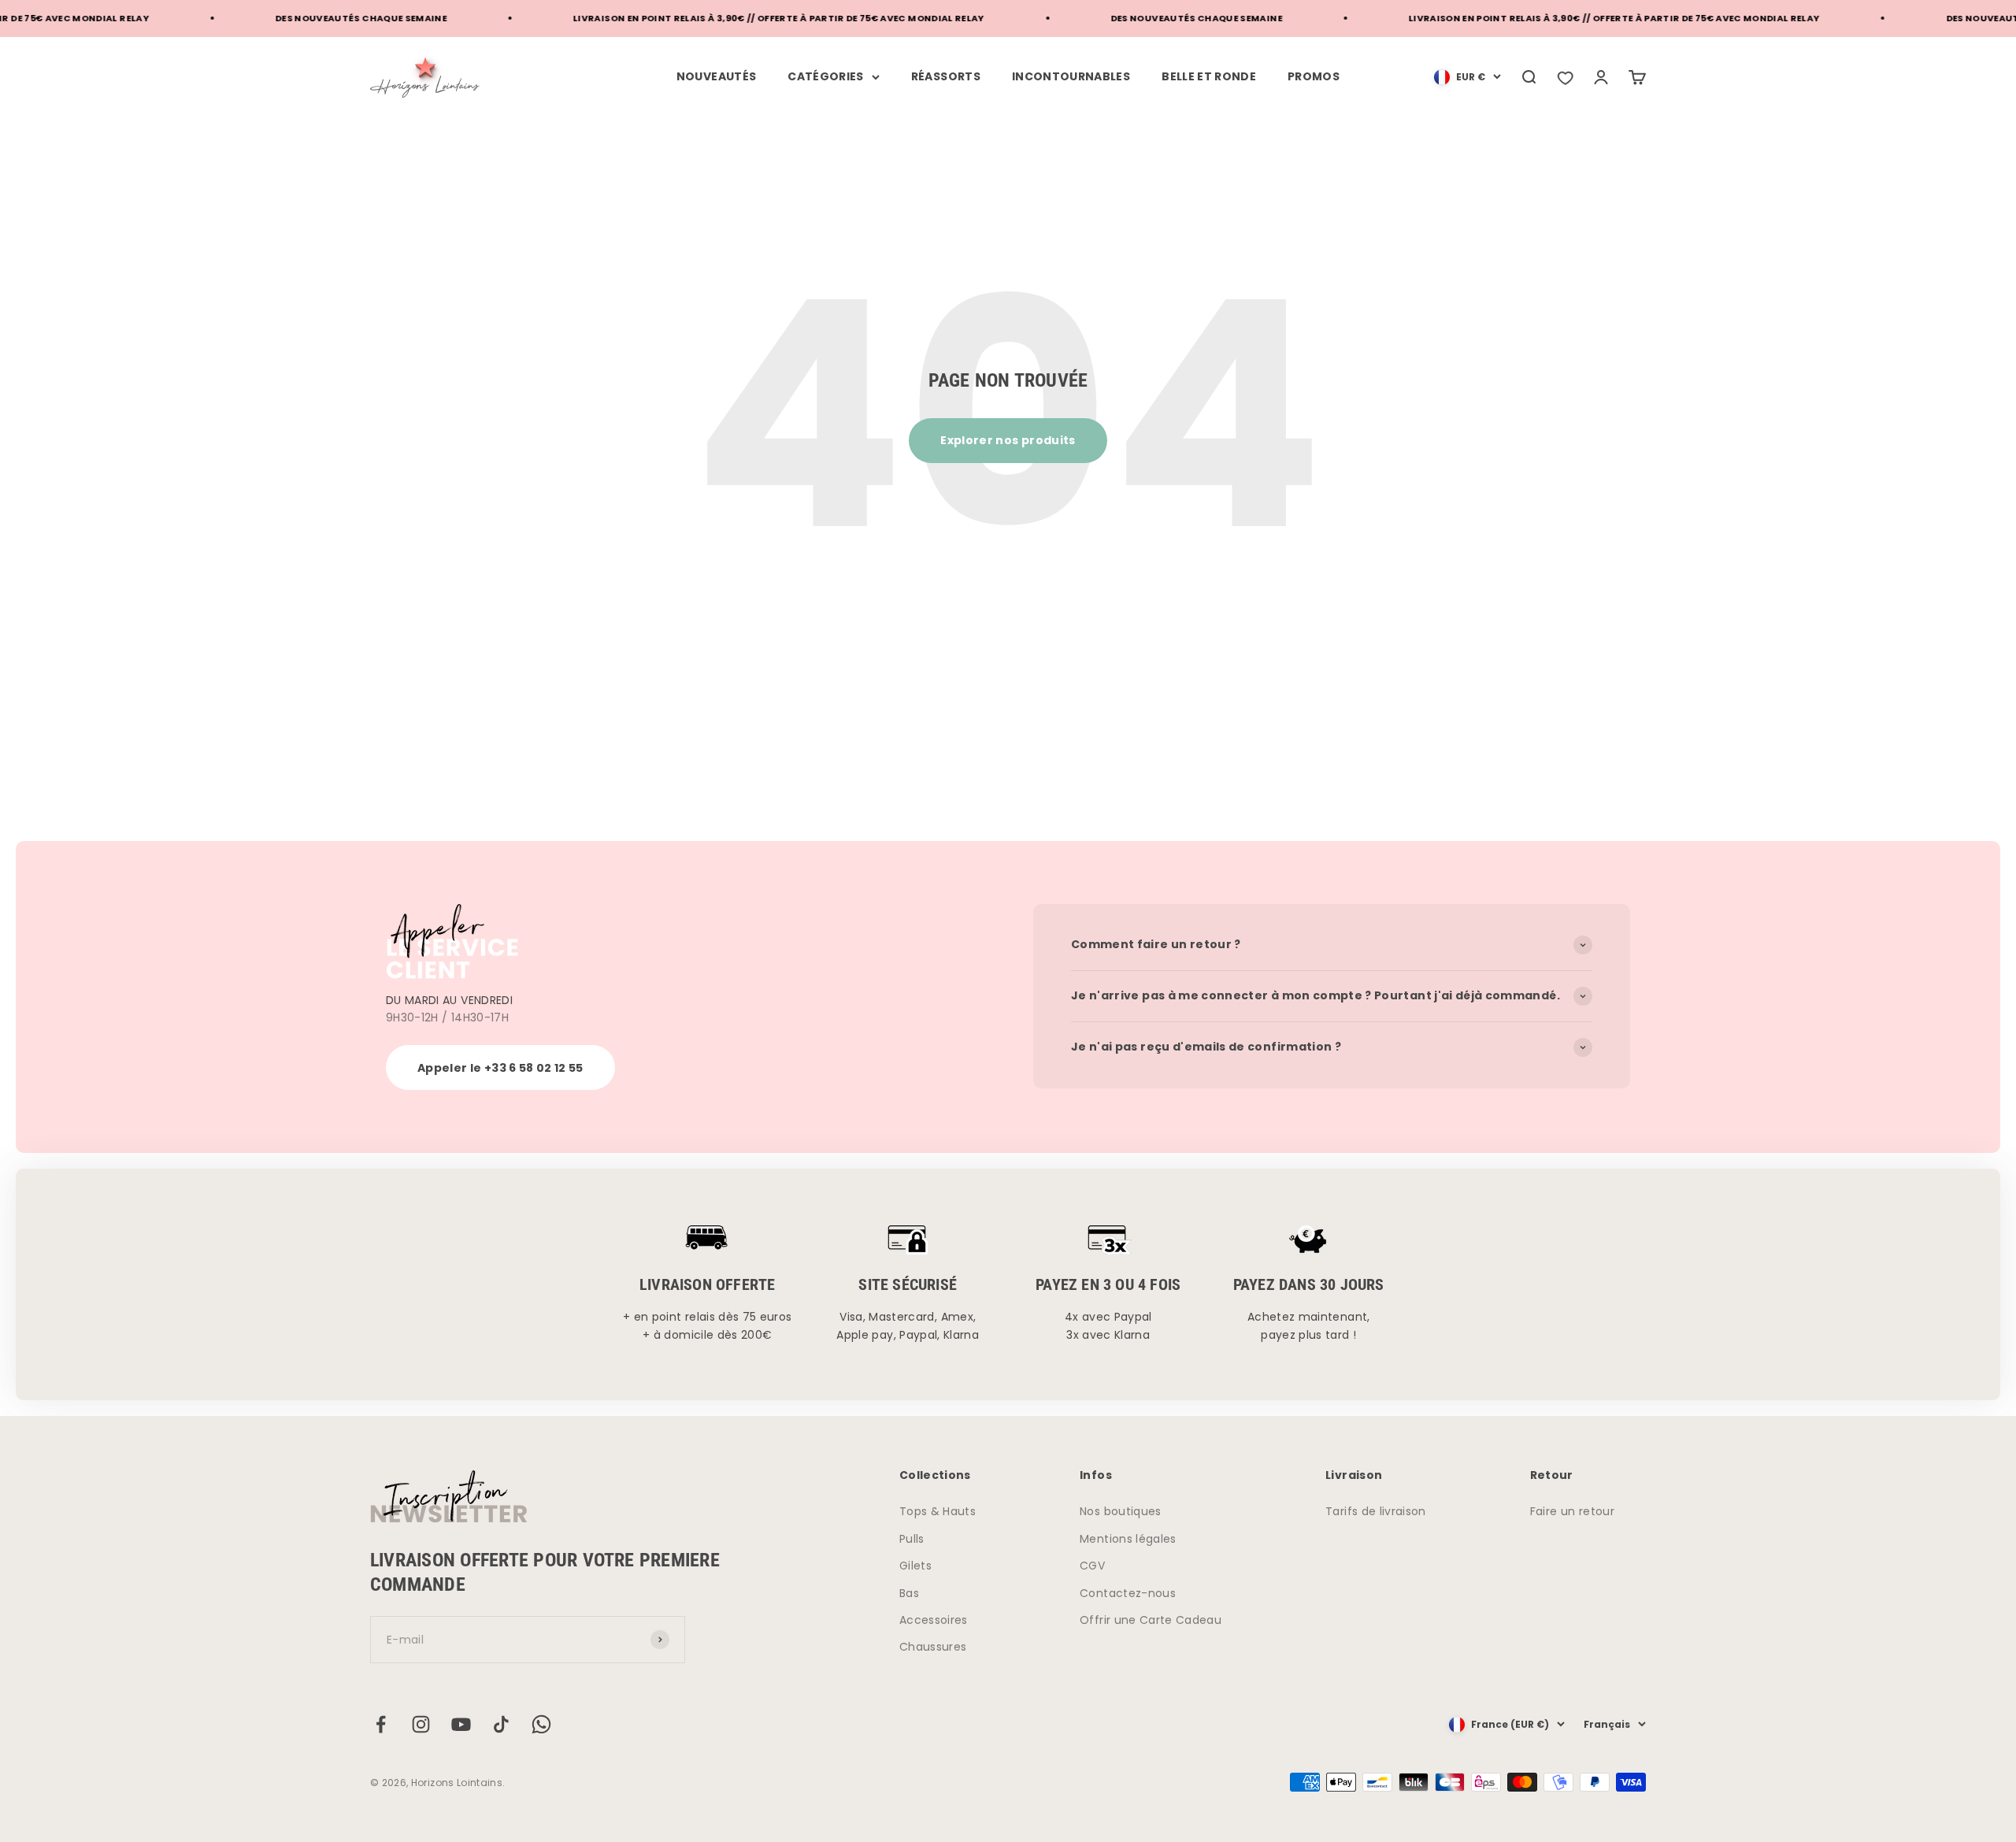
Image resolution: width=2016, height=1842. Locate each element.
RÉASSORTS (946, 76)
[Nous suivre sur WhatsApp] (541, 1724)
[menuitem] (1468, 77)
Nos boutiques (1121, 1511)
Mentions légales (1128, 1539)
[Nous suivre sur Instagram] (421, 1724)
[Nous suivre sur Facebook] (381, 1724)
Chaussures (933, 1647)
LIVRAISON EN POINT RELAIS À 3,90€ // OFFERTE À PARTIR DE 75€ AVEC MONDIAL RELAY (728, 18)
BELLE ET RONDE (1209, 76)
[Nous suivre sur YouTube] (461, 1724)
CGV (1092, 1566)
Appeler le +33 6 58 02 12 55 (500, 1068)
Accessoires (934, 1620)
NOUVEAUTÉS (717, 76)
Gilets (915, 1566)
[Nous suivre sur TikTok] (501, 1724)
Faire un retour (1572, 1511)
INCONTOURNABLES (1071, 76)
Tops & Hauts (938, 1511)
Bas (909, 1593)
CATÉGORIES (826, 76)
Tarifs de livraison (1376, 1511)
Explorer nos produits (1008, 440)
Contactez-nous (1128, 1593)
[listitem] (1565, 77)
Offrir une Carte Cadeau (1151, 1620)
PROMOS (1314, 76)
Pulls (912, 1539)
